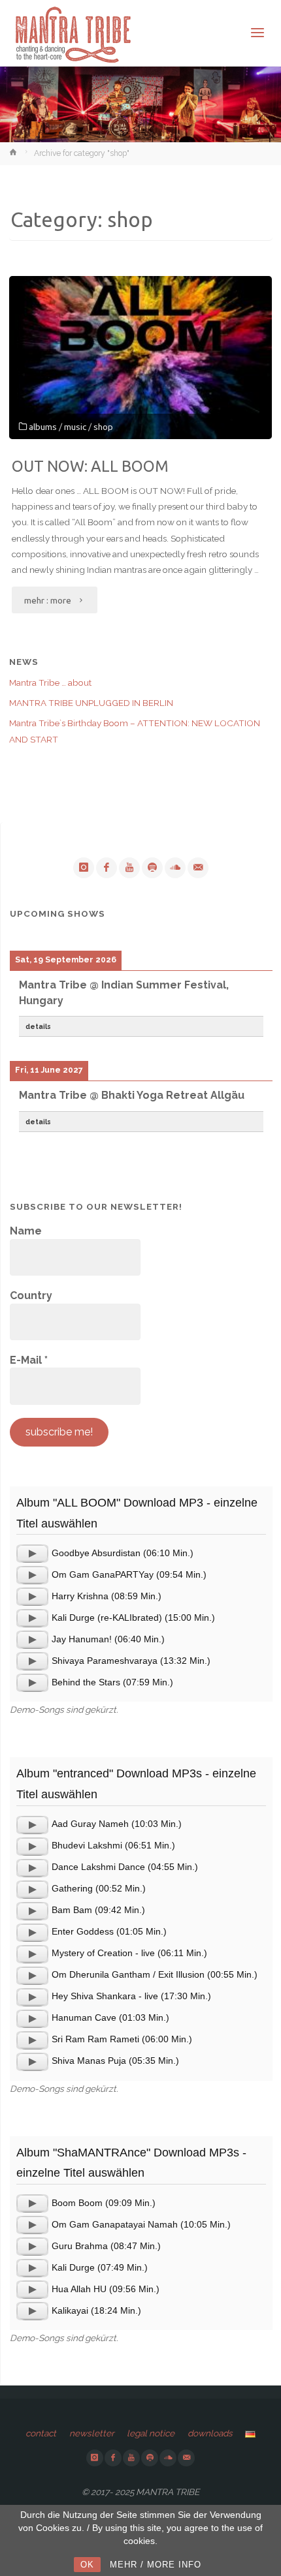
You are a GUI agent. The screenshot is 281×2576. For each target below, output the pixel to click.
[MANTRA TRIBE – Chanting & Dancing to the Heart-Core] (73, 33)
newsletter (92, 2433)
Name (26, 1231)
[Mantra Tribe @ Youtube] (129, 868)
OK (87, 2565)
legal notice (151, 2433)
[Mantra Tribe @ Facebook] (107, 868)
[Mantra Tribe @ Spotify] (152, 868)
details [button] (38, 1026)
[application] (32, 1554)
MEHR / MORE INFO (156, 2565)
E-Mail (29, 1360)
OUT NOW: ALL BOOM (90, 466)
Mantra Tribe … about (50, 682)
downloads (210, 2433)
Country (31, 1296)
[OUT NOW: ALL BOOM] (140, 358)
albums (43, 427)
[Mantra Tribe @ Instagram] (84, 868)
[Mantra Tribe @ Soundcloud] (175, 868)
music (75, 427)
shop (103, 427)
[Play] (32, 1554)
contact (41, 2433)
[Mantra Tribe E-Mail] (198, 868)
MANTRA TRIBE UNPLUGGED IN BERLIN (91, 703)
